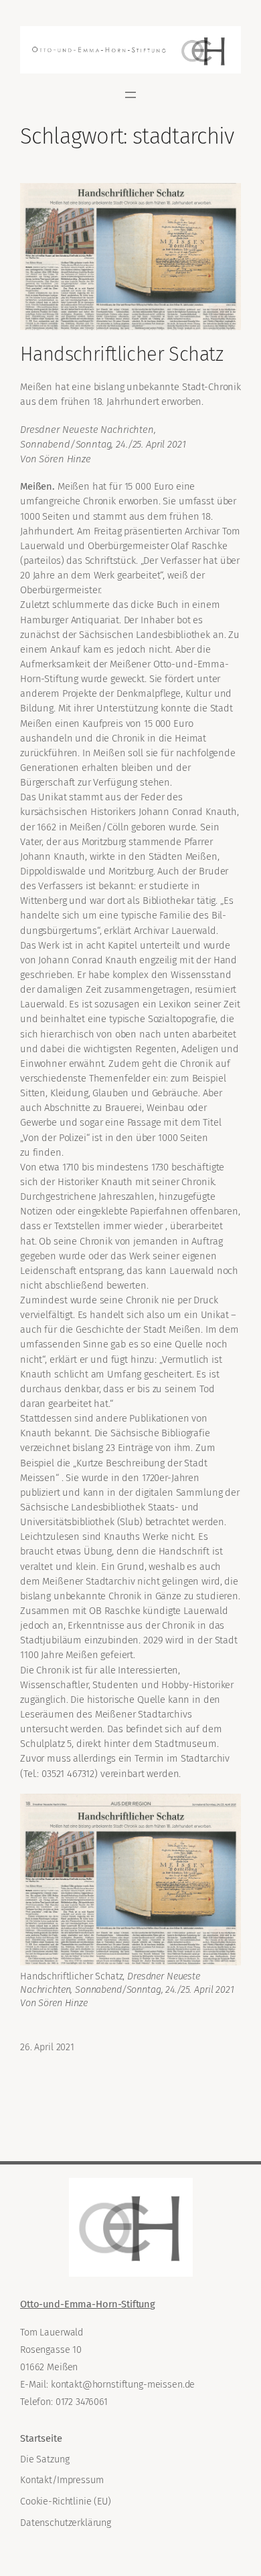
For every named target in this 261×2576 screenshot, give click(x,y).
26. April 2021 (47, 2047)
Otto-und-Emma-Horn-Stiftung (88, 2304)
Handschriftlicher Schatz (121, 354)
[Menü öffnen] (130, 95)
